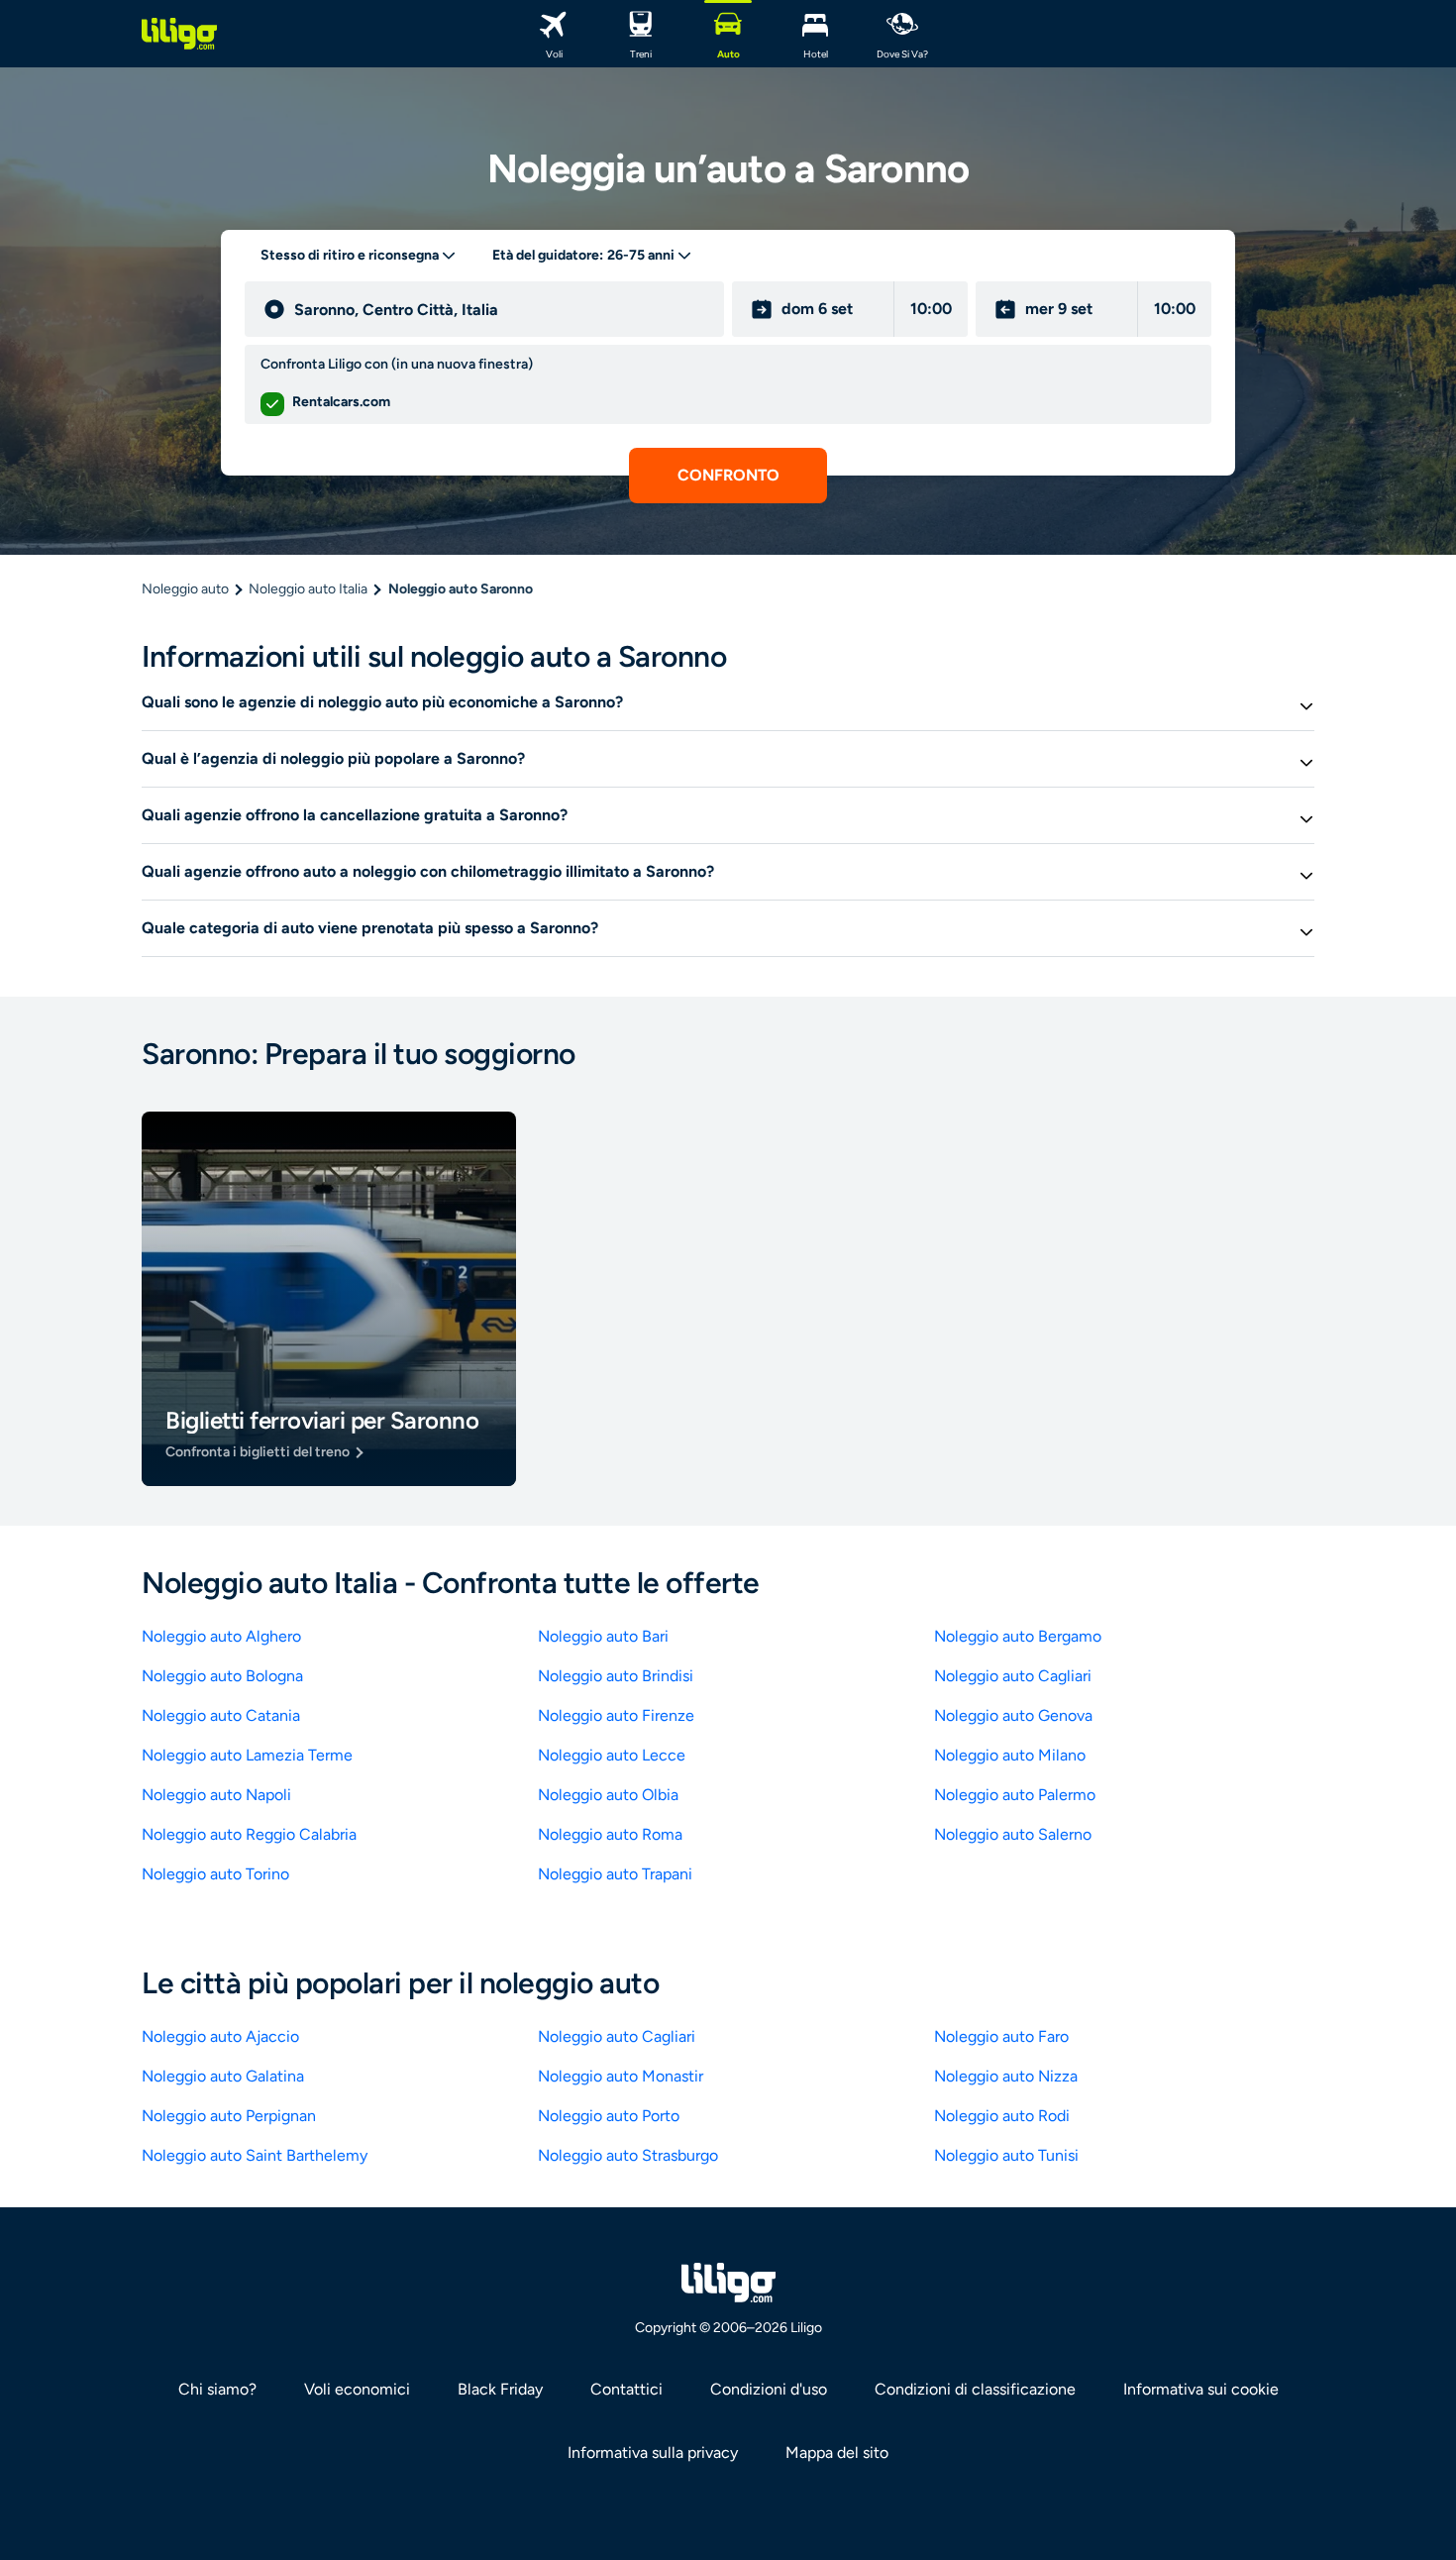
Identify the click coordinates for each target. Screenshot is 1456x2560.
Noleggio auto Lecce (612, 1755)
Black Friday (500, 2389)
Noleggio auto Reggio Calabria (249, 1834)
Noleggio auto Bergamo (1018, 1636)
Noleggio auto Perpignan (229, 2116)
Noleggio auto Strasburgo (628, 2155)
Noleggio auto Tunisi (1006, 2155)
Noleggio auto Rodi (1002, 2116)
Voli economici (357, 2389)
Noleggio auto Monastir (621, 2076)
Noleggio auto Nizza (1006, 2076)
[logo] (179, 34)
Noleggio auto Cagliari (1013, 1676)
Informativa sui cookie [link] (1201, 2389)
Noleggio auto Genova (1013, 1715)
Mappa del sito (837, 2453)
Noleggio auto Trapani (615, 1874)
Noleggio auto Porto (609, 2116)
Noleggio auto (185, 589)
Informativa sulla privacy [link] (653, 2453)
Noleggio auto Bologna (222, 1676)
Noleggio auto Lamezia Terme (247, 1755)
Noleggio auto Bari (603, 1636)
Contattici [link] (626, 2389)
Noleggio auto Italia (308, 589)
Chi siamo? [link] (217, 2389)
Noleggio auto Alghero (221, 1636)
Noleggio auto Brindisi (616, 1676)
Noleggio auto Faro (1001, 2036)
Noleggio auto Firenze (616, 1715)
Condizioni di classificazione (975, 2389)
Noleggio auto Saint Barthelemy (255, 2155)
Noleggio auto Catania (221, 1715)
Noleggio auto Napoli (216, 1795)
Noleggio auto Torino (215, 1874)
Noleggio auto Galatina (223, 2076)
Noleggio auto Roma (610, 1834)
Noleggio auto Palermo (1015, 1795)
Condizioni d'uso (769, 2389)
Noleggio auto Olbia (608, 1795)
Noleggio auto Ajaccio (220, 2036)
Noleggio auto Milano (1010, 1755)
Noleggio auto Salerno (1013, 1834)
